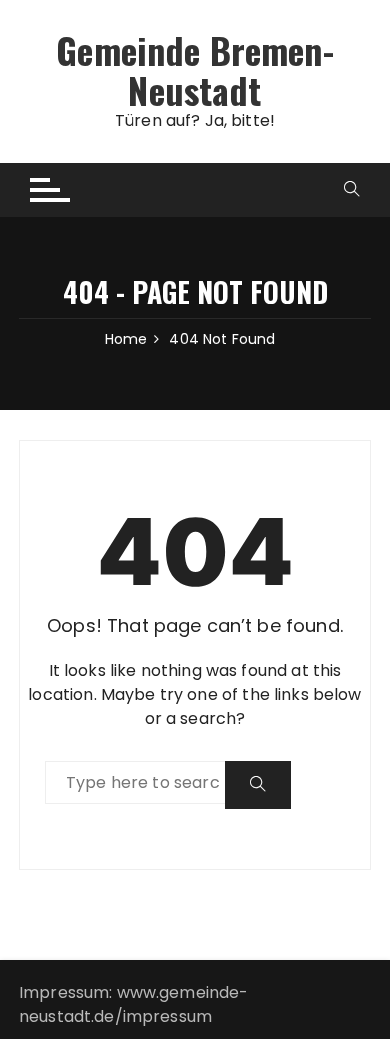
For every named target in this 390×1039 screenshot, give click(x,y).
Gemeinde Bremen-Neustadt (194, 69)
